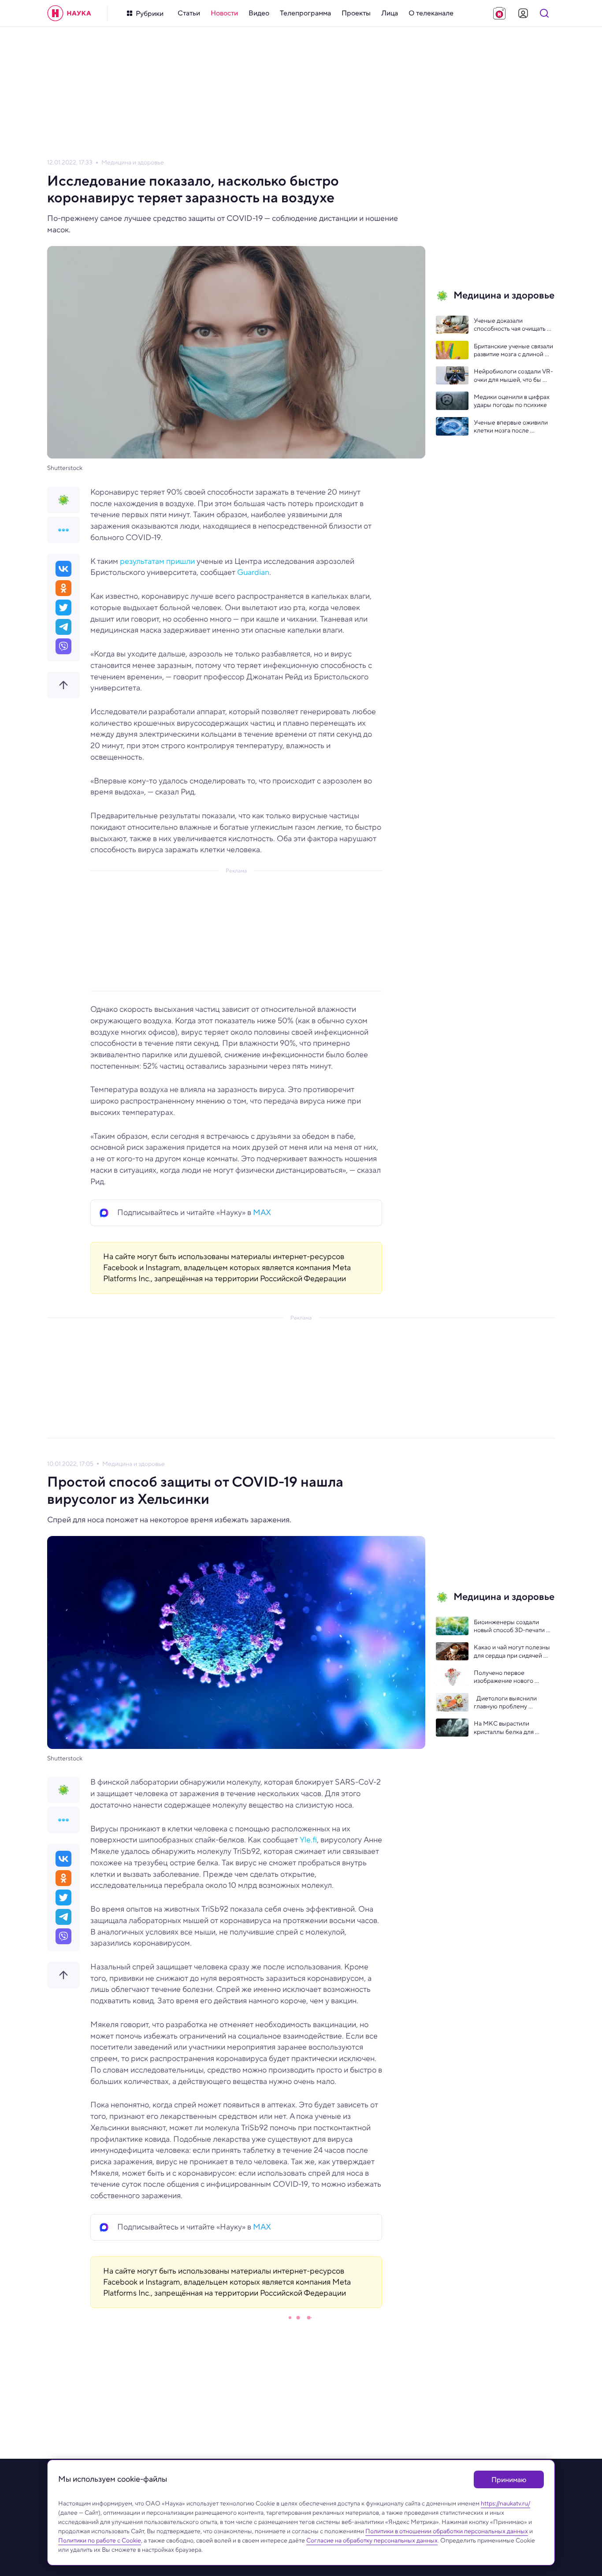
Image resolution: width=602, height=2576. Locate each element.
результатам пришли (157, 561)
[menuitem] (189, 13)
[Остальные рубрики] (63, 530)
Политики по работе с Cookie (100, 2540)
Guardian (253, 572)
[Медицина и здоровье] (63, 500)
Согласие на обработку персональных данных (372, 2540)
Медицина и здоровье (133, 162)
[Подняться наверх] (63, 685)
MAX (262, 1212)
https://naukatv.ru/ (505, 2503)
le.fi (311, 1840)
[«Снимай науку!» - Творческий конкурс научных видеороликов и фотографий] (499, 13)
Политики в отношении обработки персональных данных (447, 2531)
